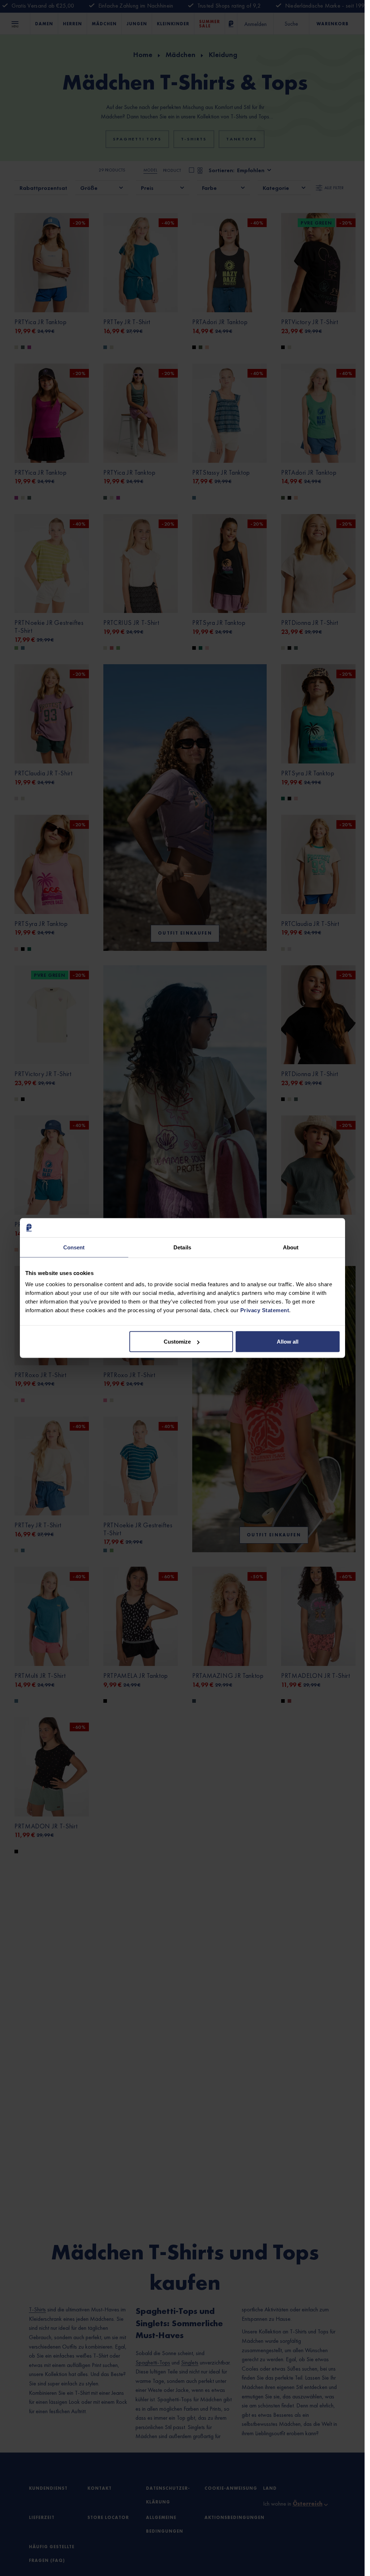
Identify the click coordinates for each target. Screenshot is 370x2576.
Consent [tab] (74, 1247)
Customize (177, 1342)
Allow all (288, 1342)
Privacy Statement (265, 1310)
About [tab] (291, 1247)
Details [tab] (182, 1247)
